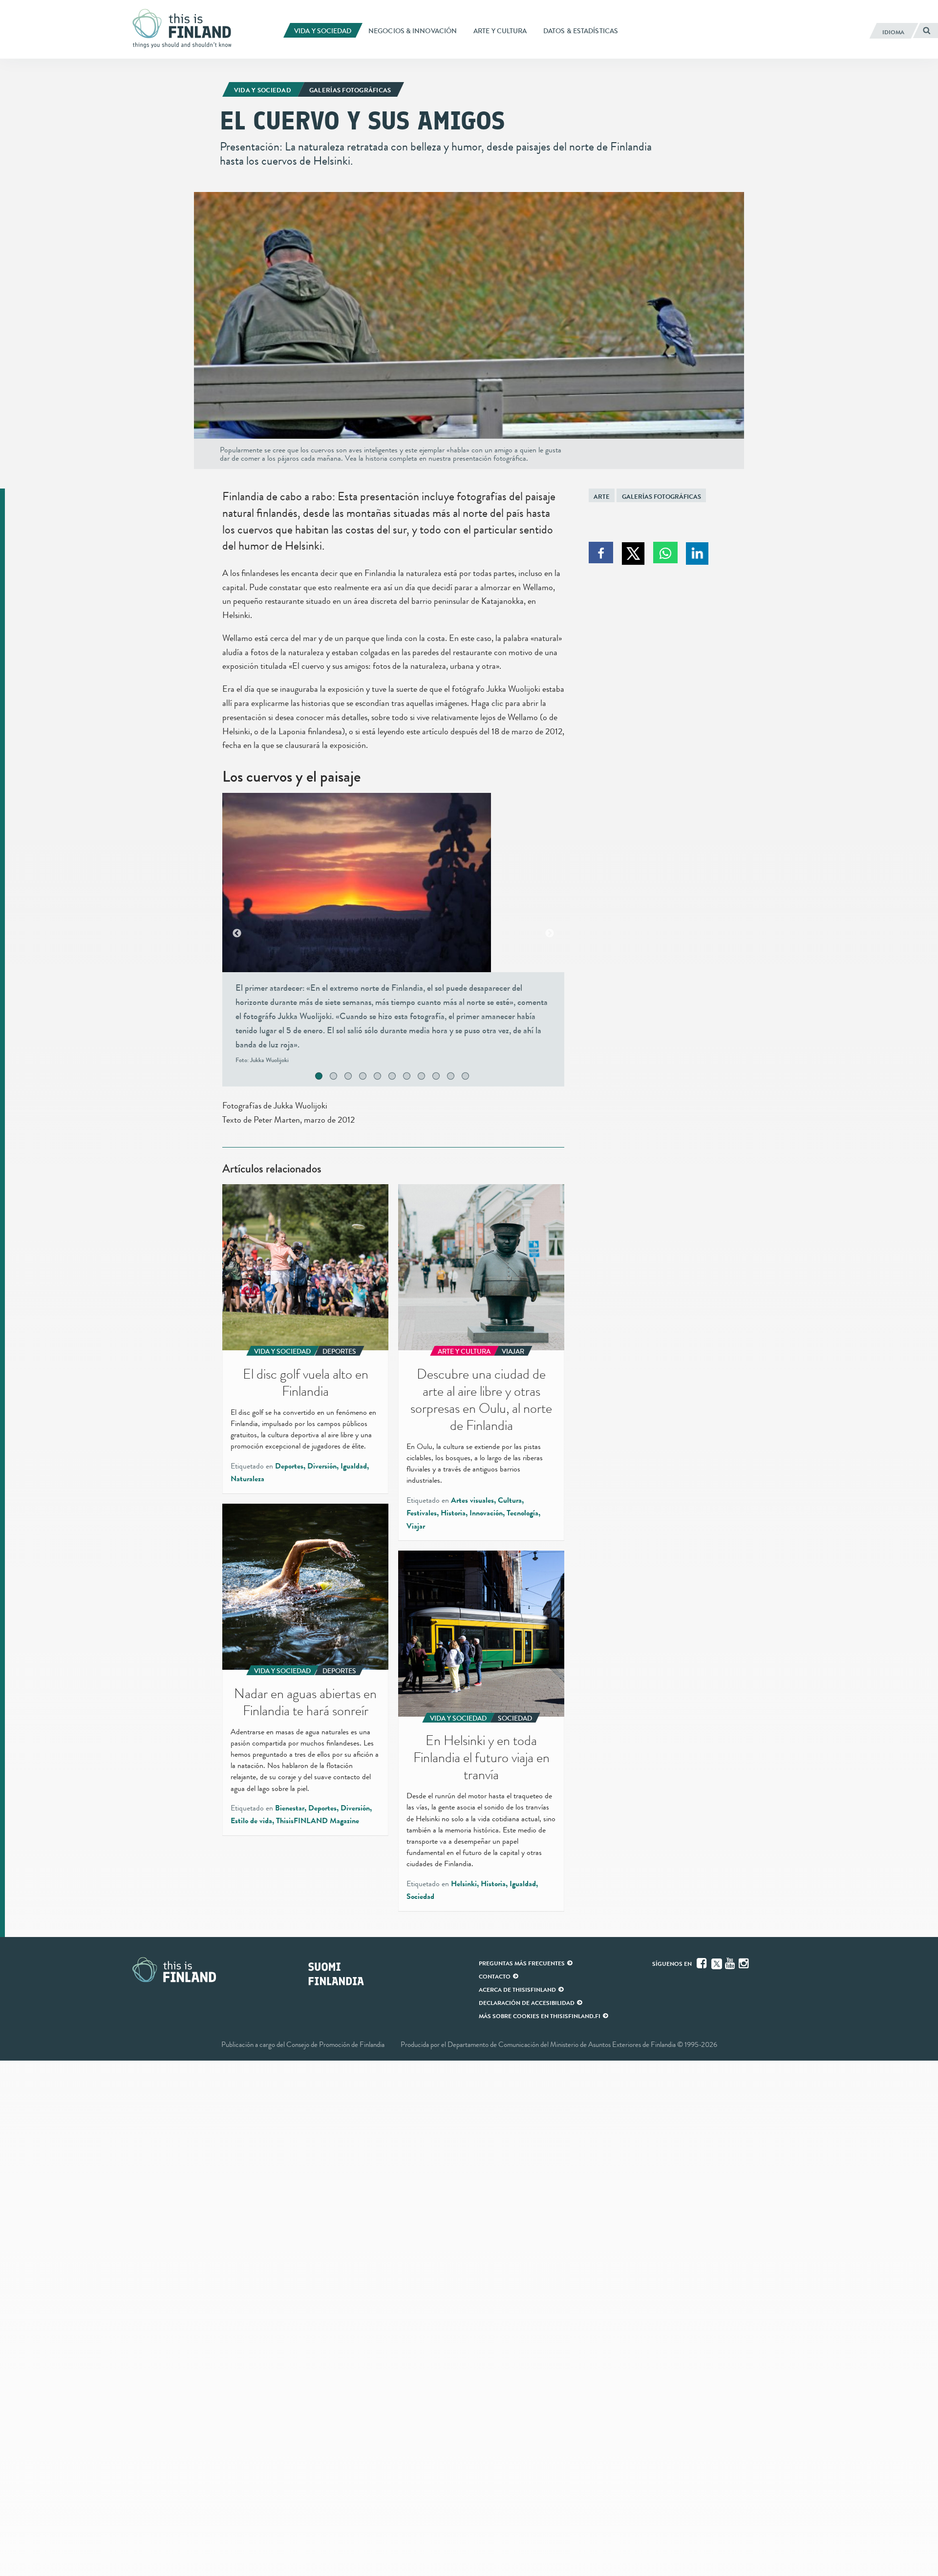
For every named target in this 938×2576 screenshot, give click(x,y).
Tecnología (522, 1513)
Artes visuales (472, 1500)
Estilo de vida (251, 1821)
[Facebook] (703, 1963)
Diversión (322, 1466)
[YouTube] (731, 1963)
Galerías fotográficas (661, 497)
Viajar (416, 1526)
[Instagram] (745, 1963)
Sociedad (420, 1896)
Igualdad (354, 1466)
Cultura (510, 1500)
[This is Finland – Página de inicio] (186, 29)
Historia (453, 1513)
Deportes (289, 1466)
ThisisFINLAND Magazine (318, 1821)
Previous (237, 934)
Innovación (486, 1513)
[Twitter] (717, 1963)
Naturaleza (247, 1479)
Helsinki (464, 1884)
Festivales (422, 1513)
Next (550, 934)
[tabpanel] (393, 933)
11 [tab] (476, 1077)
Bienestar (290, 1808)
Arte (602, 497)
